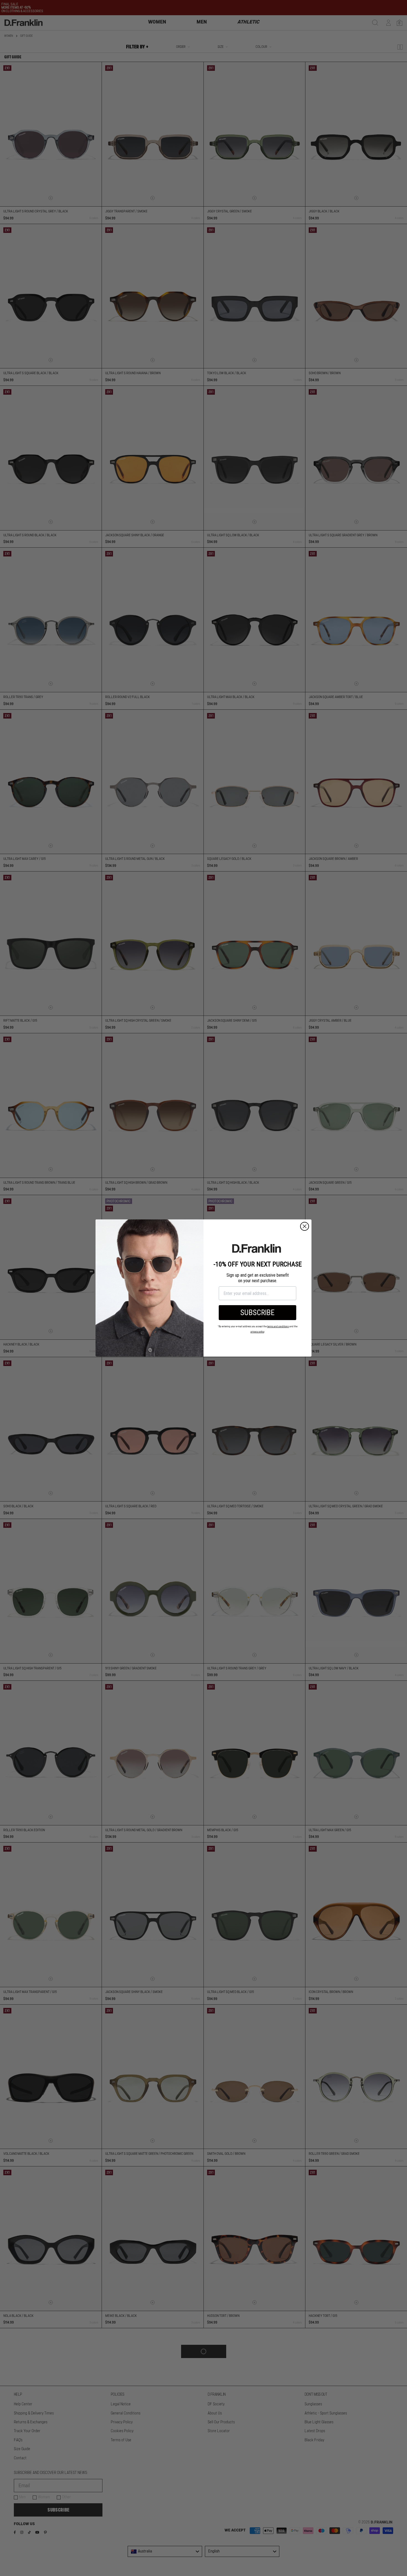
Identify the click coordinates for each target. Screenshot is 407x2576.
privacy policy (257, 1332)
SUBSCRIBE (257, 1313)
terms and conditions (278, 1327)
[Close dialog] (305, 1226)
